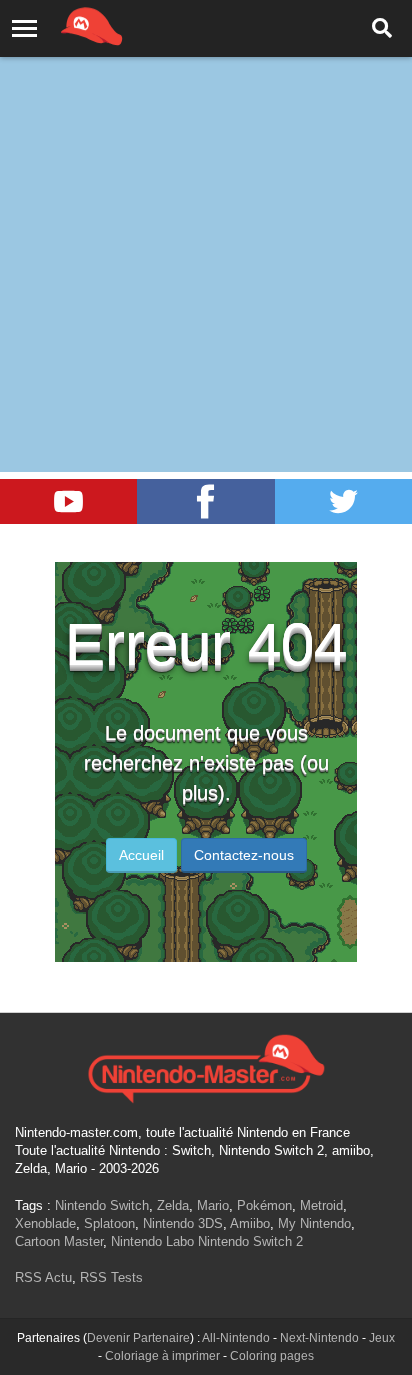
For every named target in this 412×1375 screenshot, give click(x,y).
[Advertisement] (206, 216)
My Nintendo (314, 1223)
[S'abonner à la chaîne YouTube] (68, 501)
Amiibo (250, 1223)
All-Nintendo (236, 1338)
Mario (213, 1205)
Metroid (321, 1205)
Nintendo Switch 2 (250, 1241)
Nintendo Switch (102, 1205)
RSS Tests (111, 1277)
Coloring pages (272, 1356)
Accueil (141, 855)
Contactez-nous (244, 855)
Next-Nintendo (319, 1338)
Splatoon (109, 1223)
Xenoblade (45, 1223)
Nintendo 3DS (183, 1223)
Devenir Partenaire (138, 1338)
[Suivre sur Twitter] (343, 501)
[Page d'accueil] (206, 1066)
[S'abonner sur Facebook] (205, 501)
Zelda (173, 1205)
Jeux (382, 1338)
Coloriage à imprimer (162, 1356)
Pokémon (264, 1205)
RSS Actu (43, 1277)
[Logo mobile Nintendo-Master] (64, 25)
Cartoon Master (59, 1241)
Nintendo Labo (152, 1241)
